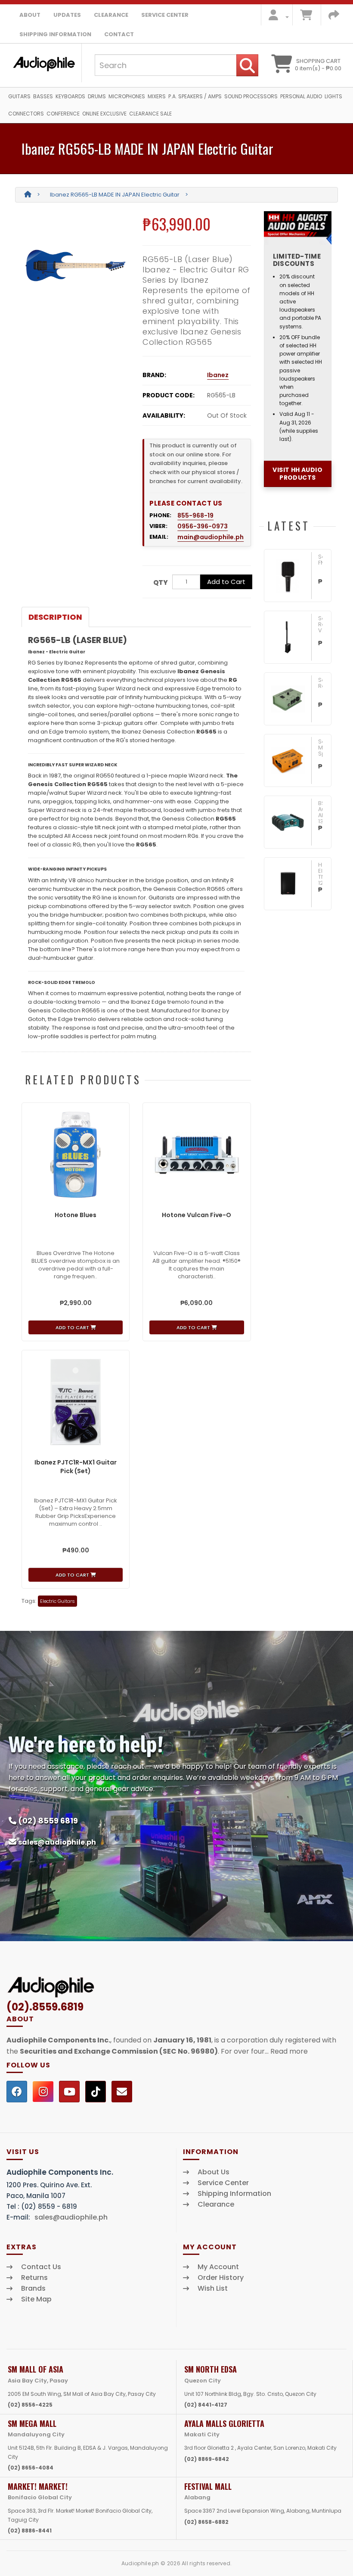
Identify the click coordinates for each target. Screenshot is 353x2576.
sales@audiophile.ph (57, 1842)
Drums (97, 96)
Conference (63, 114)
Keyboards (70, 96)
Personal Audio (301, 96)
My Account (218, 2267)
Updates (67, 15)
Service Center (165, 15)
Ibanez (218, 375)
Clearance (111, 15)
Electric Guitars (57, 1601)
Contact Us (41, 2267)
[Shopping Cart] (306, 17)
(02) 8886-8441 (30, 2531)
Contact (119, 34)
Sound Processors (251, 96)
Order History (221, 2278)
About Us (214, 2172)
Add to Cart (226, 582)
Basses (43, 96)
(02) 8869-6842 (207, 2459)
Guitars (19, 96)
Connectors (26, 114)
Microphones (127, 96)
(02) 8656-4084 (31, 2468)
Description (55, 617)
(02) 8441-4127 (206, 2405)
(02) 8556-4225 (30, 2405)
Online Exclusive (104, 114)
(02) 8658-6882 (206, 2522)
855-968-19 (195, 515)
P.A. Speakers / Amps (195, 96)
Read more (289, 2051)
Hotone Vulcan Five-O (197, 1215)
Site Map (36, 2299)
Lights (333, 96)
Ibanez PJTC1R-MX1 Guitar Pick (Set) (76, 1467)
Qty (161, 582)
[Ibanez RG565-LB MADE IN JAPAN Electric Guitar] (76, 265)
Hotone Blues (76, 1215)
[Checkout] (334, 17)
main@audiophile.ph (211, 537)
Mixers (157, 96)
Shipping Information (55, 34)
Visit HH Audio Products (297, 474)
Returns (34, 2278)
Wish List (213, 2289)
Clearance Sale (150, 114)
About (30, 15)
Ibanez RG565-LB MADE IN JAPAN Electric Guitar (115, 195)
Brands (33, 2289)
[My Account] (276, 17)
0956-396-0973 (203, 526)
